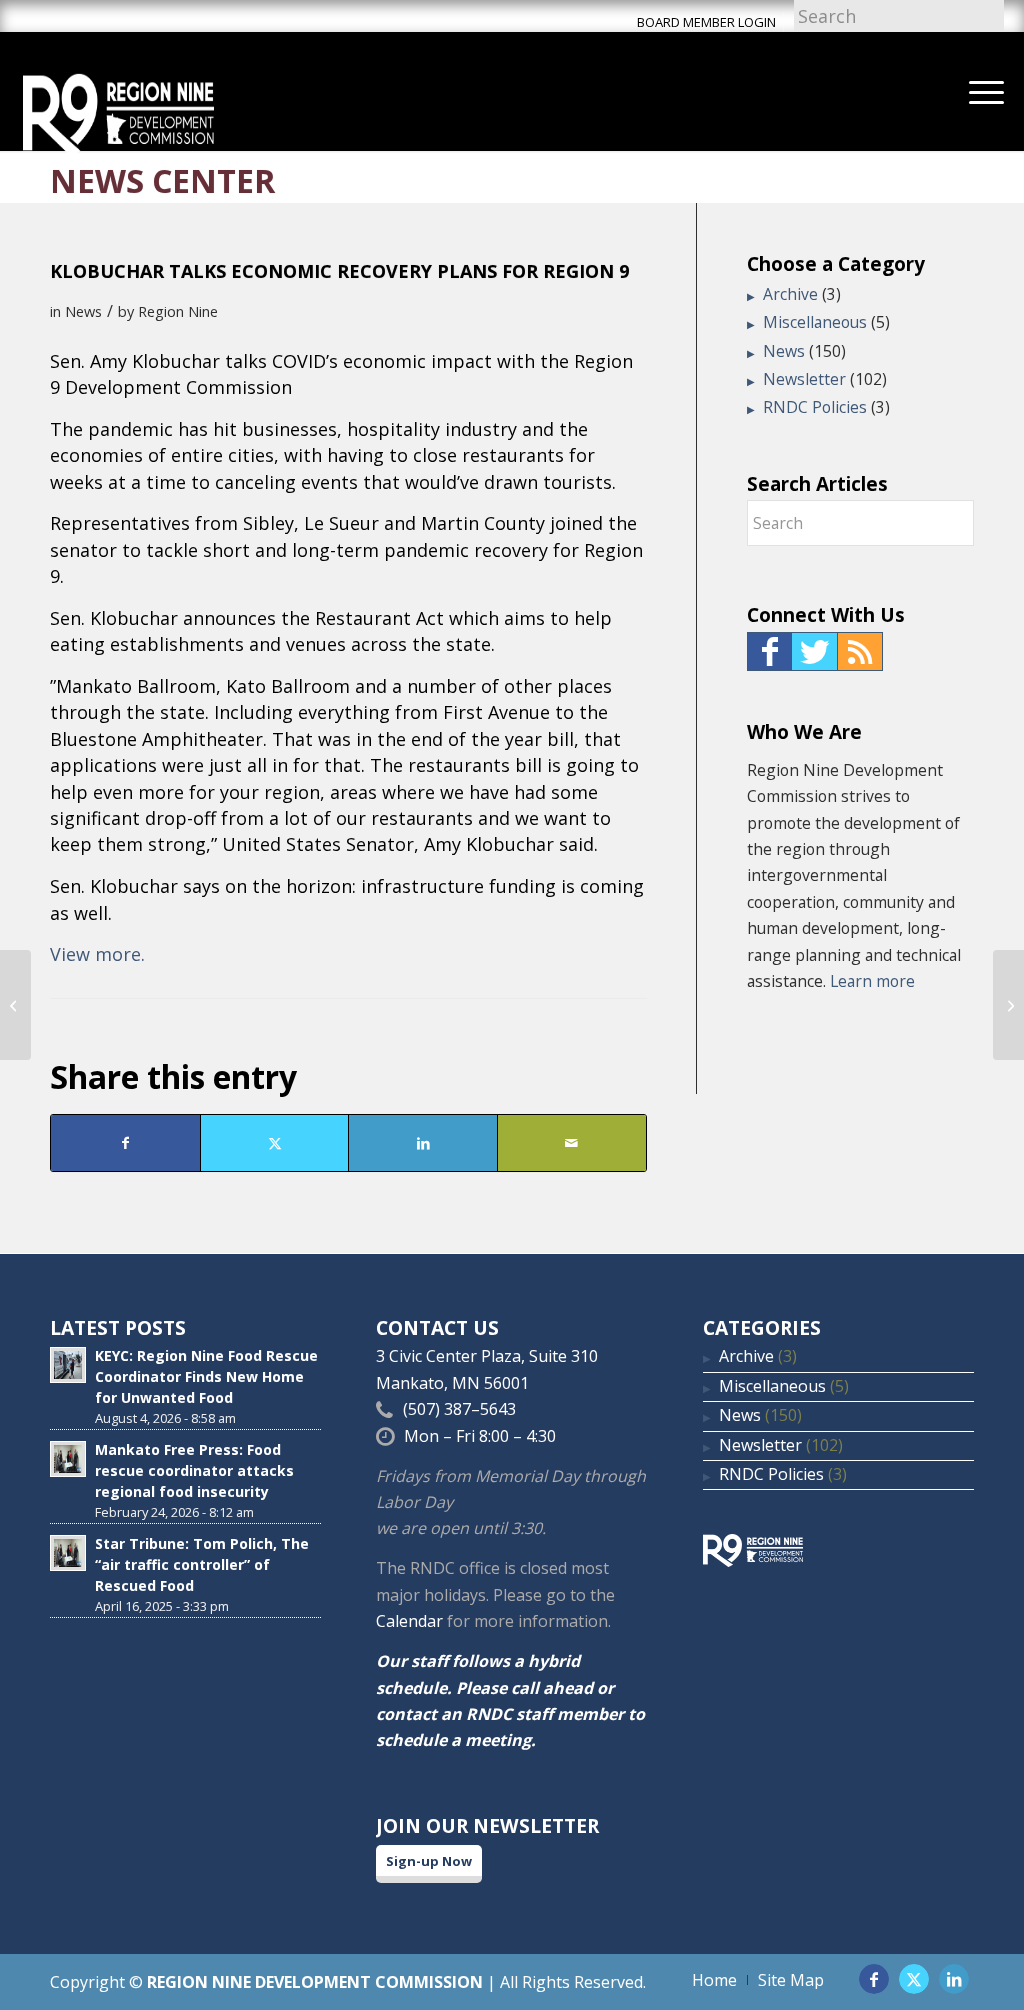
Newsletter (804, 379)
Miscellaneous (815, 322)
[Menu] (986, 91)
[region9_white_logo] (118, 111)
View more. (97, 954)
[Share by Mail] (572, 1143)
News (83, 311)
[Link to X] (914, 1979)
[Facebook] (769, 651)
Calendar (409, 1621)
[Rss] (860, 651)
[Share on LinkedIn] (423, 1143)
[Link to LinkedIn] (954, 1979)
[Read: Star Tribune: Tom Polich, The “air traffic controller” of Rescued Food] (68, 1553)
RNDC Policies (815, 407)
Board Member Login (706, 22)
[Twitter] (814, 651)
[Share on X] (275, 1143)
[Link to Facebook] (874, 1979)
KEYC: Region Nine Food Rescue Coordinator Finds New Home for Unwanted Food (206, 1376)
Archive (790, 294)
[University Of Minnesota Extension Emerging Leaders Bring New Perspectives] (15, 1005)
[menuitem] (986, 91)
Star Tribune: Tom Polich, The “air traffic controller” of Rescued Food (202, 1564)
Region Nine (178, 311)
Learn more (872, 981)
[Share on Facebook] (125, 1143)
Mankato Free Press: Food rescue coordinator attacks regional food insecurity (194, 1470)
